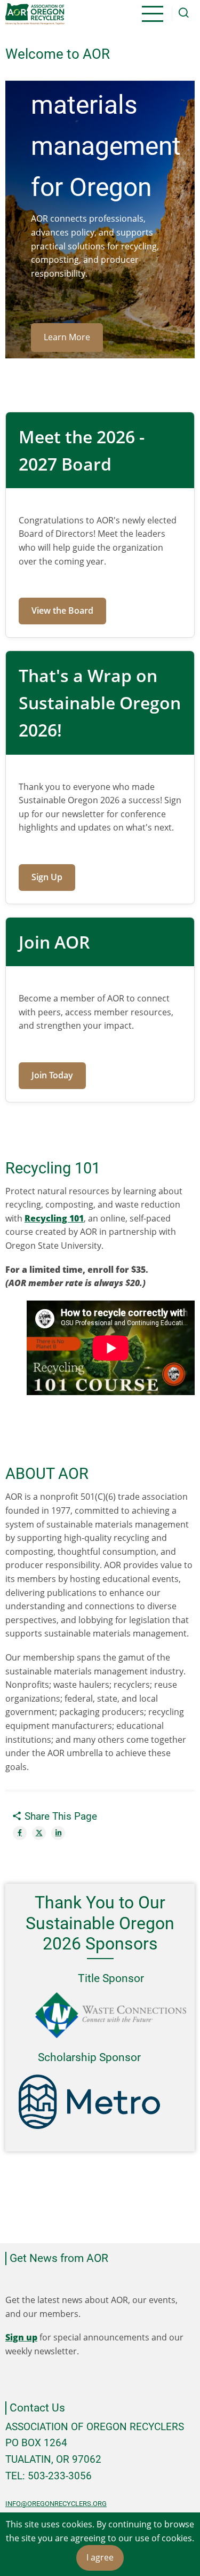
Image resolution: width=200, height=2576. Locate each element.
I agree (100, 2557)
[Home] (35, 14)
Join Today (52, 1075)
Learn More (67, 337)
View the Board (62, 610)
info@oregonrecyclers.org (56, 2504)
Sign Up (47, 877)
